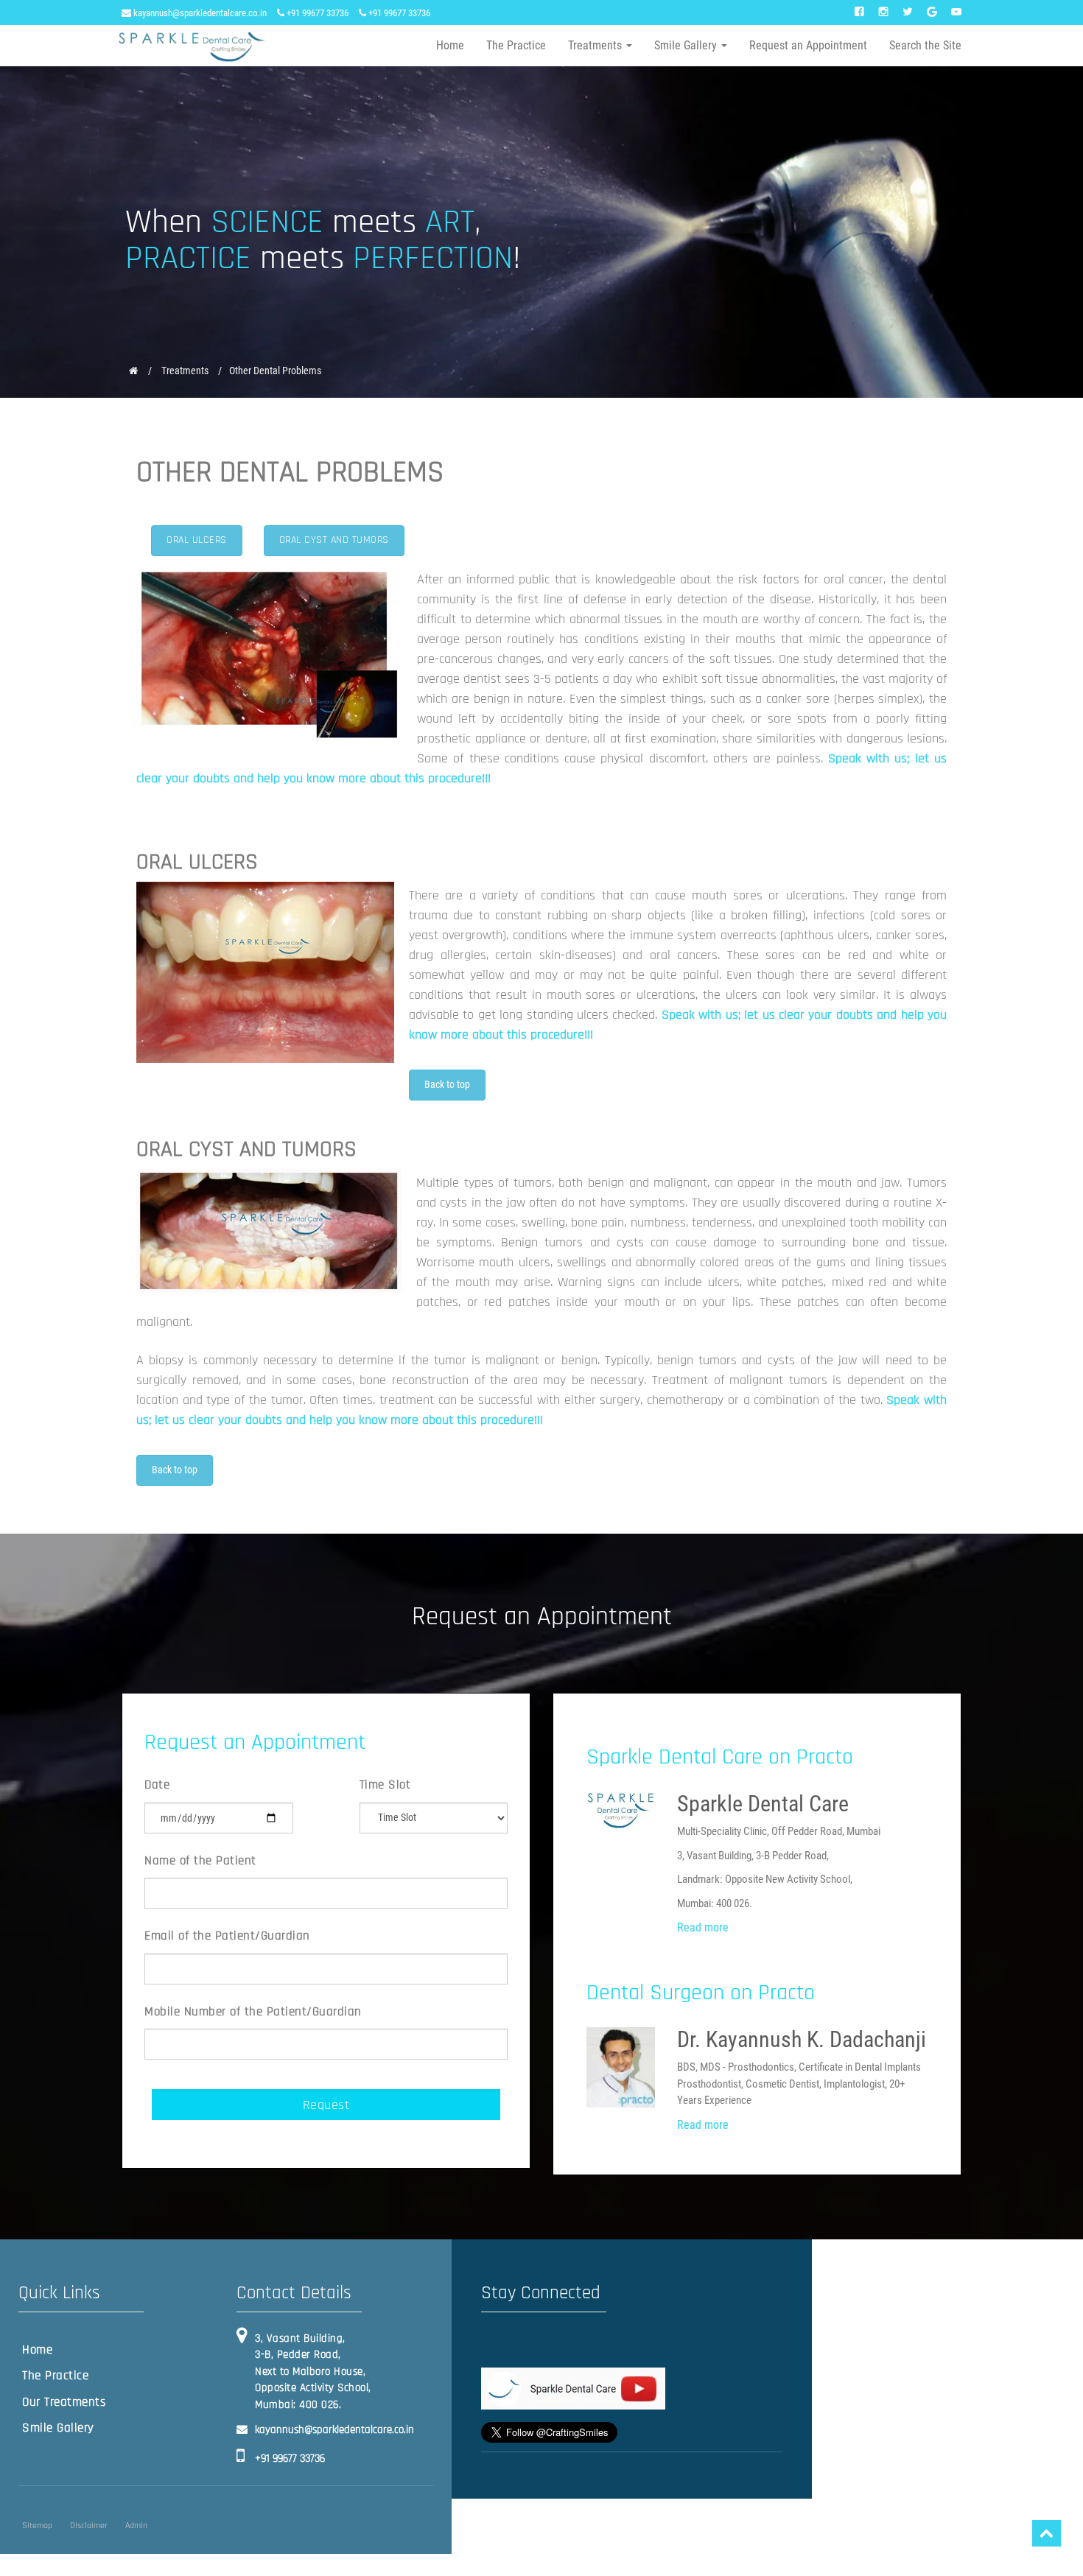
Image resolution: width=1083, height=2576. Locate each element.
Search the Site (925, 45)
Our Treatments (64, 2402)
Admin (136, 2526)
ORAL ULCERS (197, 540)
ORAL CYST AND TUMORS (334, 540)
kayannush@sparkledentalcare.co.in (199, 13)
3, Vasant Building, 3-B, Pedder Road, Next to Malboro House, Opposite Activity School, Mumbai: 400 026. (313, 2372)
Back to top (447, 1084)
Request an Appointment (808, 45)
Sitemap (37, 2526)
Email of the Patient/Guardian (227, 1936)
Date (157, 1785)
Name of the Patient (200, 1861)
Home (450, 45)
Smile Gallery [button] (687, 45)
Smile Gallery (58, 2428)
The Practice (516, 45)
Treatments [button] (596, 45)
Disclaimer (89, 2526)
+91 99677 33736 (316, 13)
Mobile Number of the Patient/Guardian (253, 2012)
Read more (703, 1927)
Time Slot (385, 1785)
